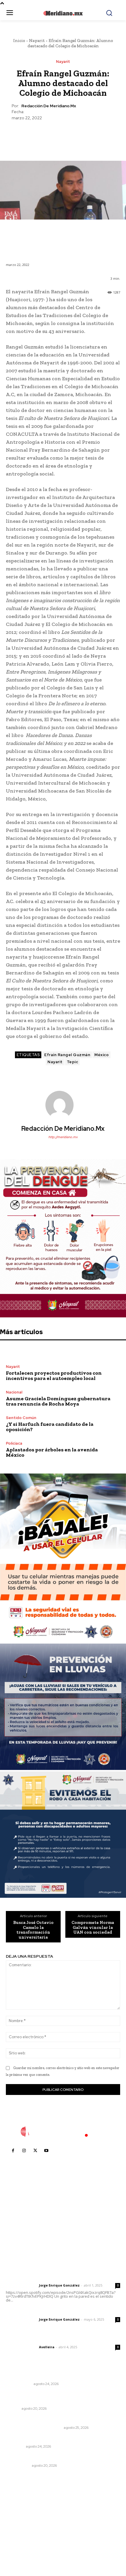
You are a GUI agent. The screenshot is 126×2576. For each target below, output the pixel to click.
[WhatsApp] (76, 135)
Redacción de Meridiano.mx (49, 106)
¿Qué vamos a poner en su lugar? (41, 2420)
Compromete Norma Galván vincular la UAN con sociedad (93, 1927)
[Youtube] (46, 2150)
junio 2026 (19, 2523)
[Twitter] (49, 135)
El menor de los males (29, 2458)
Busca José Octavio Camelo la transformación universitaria (33, 1930)
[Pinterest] (63, 135)
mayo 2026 (20, 2532)
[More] (90, 135)
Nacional (14, 1392)
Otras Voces (18, 2466)
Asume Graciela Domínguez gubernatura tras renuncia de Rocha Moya (58, 1401)
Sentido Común (21, 1418)
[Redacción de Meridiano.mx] (63, 1105)
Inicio (19, 41)
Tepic (73, 1062)
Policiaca (14, 1443)
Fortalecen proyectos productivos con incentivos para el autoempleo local (54, 1376)
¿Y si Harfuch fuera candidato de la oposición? (50, 1427)
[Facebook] (36, 135)
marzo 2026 (21, 2549)
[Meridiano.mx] (63, 13)
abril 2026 (19, 2541)
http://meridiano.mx (63, 1137)
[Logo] (63, 2132)
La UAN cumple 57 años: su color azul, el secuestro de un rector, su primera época (63, 2398)
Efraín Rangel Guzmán (67, 1055)
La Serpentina (19, 2384)
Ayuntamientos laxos (28, 2376)
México (102, 1055)
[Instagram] (24, 2150)
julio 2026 (19, 2514)
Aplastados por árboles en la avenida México (52, 1452)
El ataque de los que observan (34, 2428)
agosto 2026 (22, 2505)
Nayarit (37, 41)
